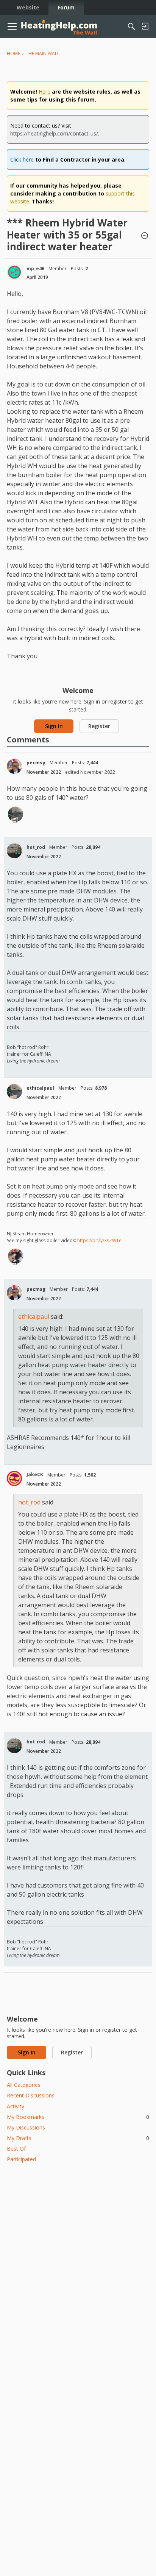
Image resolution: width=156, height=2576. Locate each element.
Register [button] (99, 726)
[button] (145, 236)
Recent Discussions (31, 2095)
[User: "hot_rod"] (14, 851)
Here (44, 92)
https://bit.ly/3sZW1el (100, 1240)
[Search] (131, 26)
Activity (16, 2106)
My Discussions (26, 2127)
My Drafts (78, 2138)
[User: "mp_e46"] (14, 272)
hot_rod (36, 847)
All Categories (24, 2085)
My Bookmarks (78, 2117)
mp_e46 (35, 269)
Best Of (16, 2149)
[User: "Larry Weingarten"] (16, 1256)
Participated (21, 2159)
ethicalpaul (40, 1088)
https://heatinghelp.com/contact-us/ (54, 133)
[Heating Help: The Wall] (59, 27)
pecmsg (36, 763)
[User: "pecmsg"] (14, 766)
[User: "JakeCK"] (14, 1478)
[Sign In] (145, 26)
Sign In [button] (54, 726)
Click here (22, 159)
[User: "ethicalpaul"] (16, 814)
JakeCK (35, 1474)
